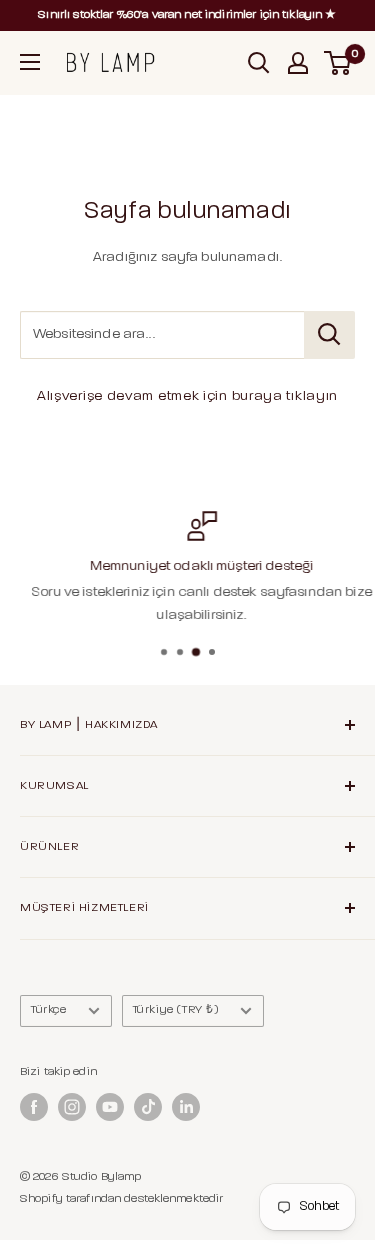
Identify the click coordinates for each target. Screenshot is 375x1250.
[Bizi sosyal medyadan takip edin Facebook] (34, 1107)
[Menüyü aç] (30, 62)
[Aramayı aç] (259, 63)
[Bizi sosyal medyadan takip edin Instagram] (72, 1107)
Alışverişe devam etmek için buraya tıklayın (187, 396)
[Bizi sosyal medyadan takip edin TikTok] (148, 1107)
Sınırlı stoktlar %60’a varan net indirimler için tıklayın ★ (187, 15)
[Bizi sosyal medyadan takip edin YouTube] (110, 1107)
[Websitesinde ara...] (329, 335)
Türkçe (49, 1010)
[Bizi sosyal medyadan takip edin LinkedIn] (186, 1107)
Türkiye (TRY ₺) (176, 1010)
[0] (338, 63)
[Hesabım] (298, 63)
